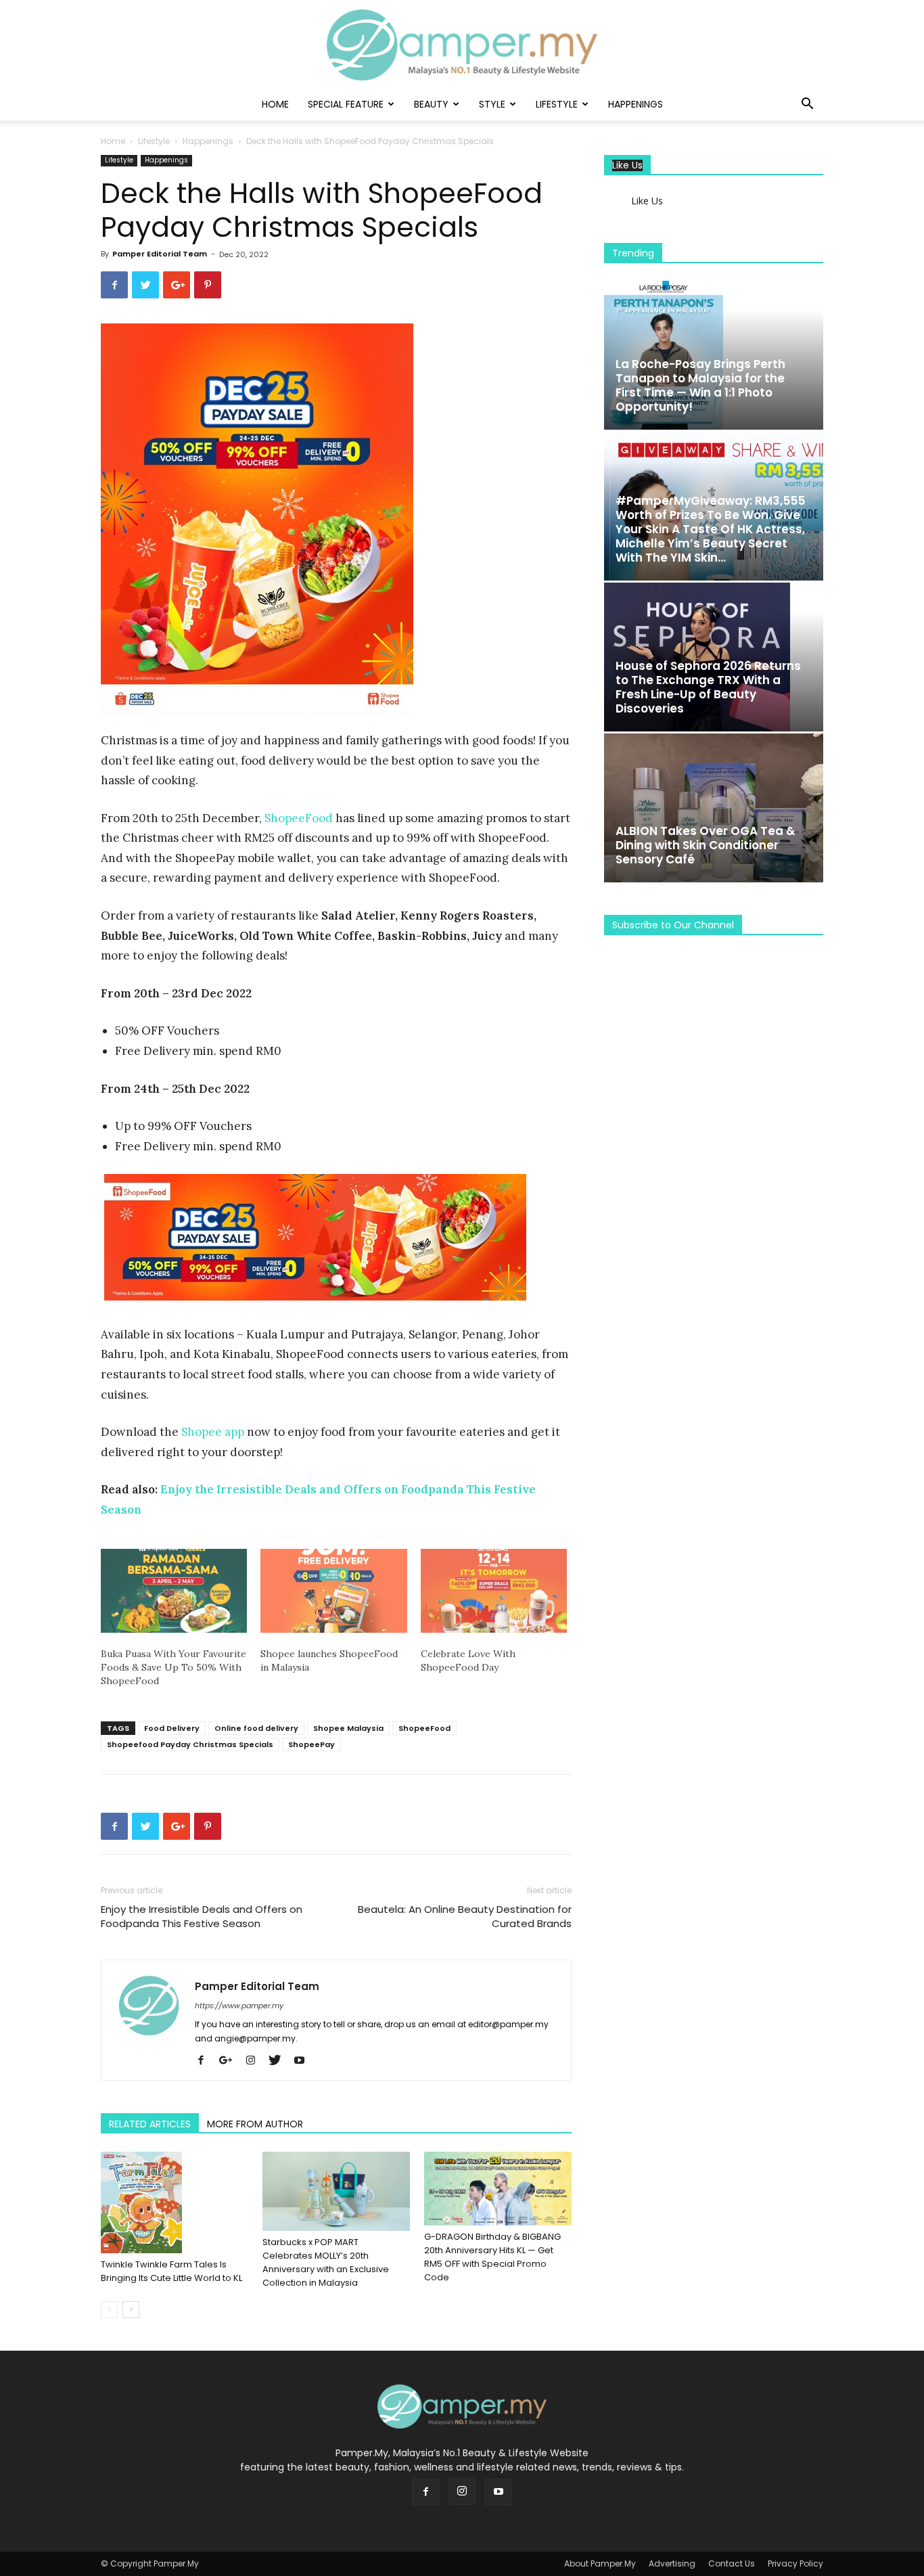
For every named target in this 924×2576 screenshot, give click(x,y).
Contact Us (732, 2563)
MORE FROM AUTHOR (255, 2124)
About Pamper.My (600, 2563)
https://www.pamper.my (239, 2006)
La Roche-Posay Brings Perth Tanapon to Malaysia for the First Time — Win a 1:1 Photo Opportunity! (700, 385)
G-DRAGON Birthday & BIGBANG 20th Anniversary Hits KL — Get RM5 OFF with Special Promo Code (492, 2257)
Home (275, 104)
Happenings (636, 104)
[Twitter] (280, 2061)
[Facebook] (206, 2061)
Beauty (431, 104)
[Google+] (231, 2061)
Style (492, 104)
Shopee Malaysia (348, 1728)
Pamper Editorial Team (160, 254)
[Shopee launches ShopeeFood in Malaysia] (333, 1591)
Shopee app (213, 1432)
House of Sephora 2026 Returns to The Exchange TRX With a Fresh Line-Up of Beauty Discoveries (708, 687)
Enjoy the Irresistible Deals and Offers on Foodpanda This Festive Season (202, 1916)
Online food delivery (256, 1728)
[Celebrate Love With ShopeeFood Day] (494, 1591)
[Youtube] (304, 2061)
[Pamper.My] (462, 45)
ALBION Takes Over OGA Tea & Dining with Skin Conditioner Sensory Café (706, 845)
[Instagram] (255, 2061)
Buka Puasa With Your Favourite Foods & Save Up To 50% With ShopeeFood (174, 1667)
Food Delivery (172, 1728)
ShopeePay (311, 1744)
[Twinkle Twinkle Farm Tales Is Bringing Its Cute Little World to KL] (175, 2202)
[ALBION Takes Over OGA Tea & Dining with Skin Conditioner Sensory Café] (714, 808)
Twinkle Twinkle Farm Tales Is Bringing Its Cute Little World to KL (171, 2271)
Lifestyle (557, 104)
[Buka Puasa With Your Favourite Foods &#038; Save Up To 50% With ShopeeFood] (174, 1591)
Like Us (627, 165)
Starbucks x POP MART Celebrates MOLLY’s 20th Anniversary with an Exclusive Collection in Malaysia (326, 2262)
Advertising (672, 2563)
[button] (807, 105)
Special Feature (346, 104)
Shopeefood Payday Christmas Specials (190, 1744)
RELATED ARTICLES (150, 2124)
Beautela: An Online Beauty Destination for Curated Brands (465, 1916)
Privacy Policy (795, 2563)
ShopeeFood (299, 818)
